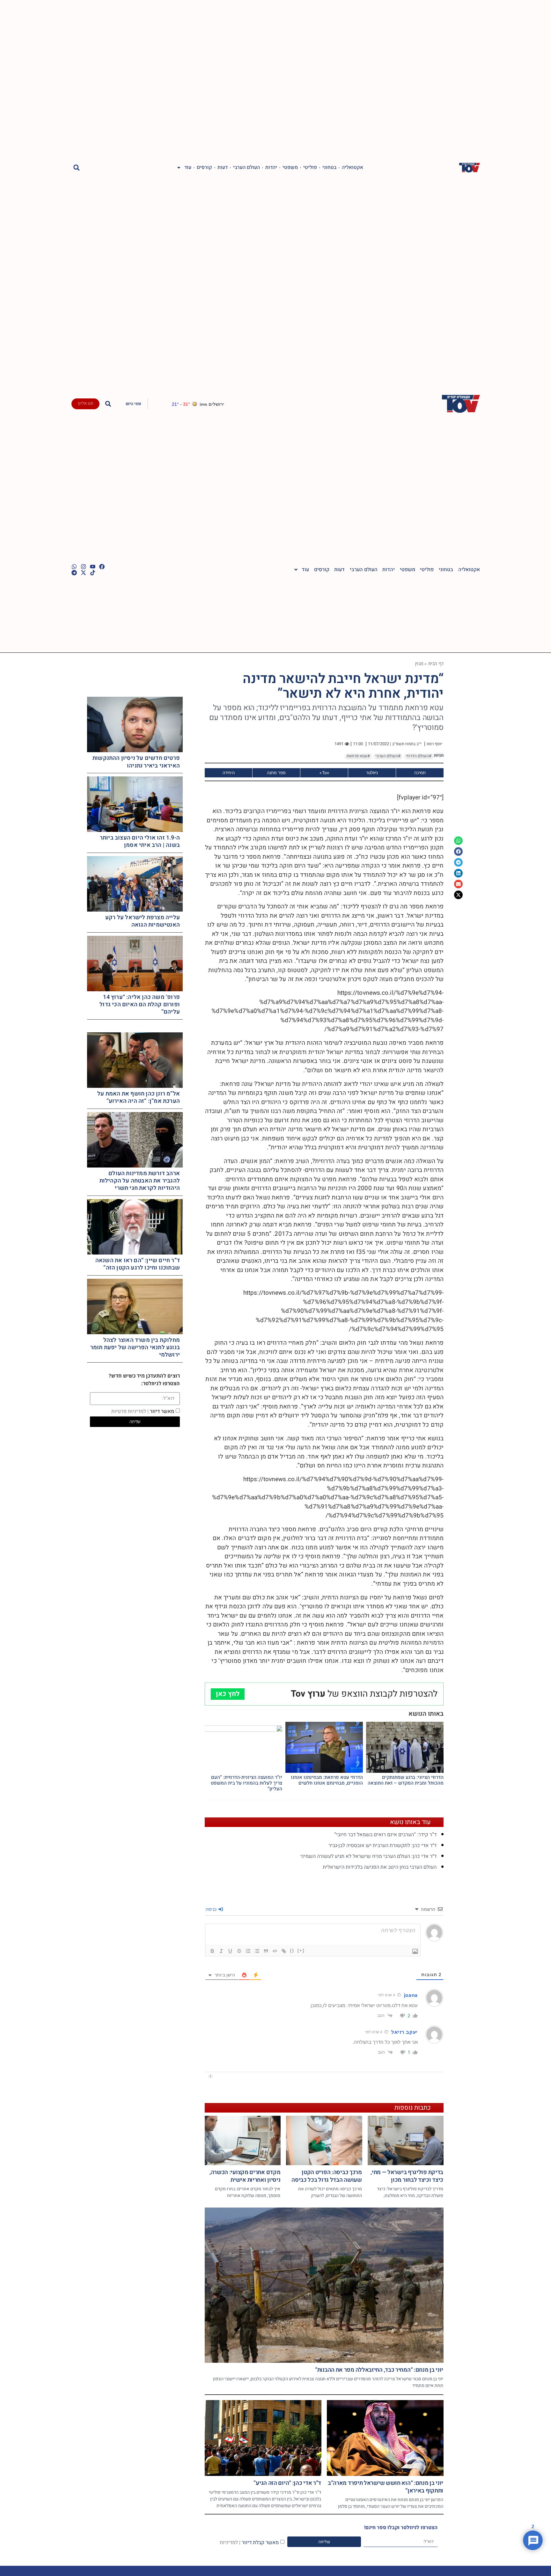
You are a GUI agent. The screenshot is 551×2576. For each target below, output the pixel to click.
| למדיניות (230, 2542)
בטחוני (329, 168)
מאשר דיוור (143, 1411)
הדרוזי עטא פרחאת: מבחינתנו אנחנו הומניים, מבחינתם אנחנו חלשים (327, 1780)
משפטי (290, 168)
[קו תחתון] (230, 1951)
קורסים (204, 168)
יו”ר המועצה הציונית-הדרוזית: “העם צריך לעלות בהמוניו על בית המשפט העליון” (246, 1783)
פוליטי (310, 168)
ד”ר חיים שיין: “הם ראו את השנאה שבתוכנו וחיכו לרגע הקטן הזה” (138, 1264)
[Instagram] (83, 567)
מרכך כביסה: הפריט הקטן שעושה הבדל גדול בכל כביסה (327, 2176)
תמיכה (420, 773)
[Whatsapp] (74, 567)
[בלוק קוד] (275, 1951)
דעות (223, 168)
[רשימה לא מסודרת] (257, 1951)
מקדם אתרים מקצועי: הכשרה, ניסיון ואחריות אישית (245, 2176)
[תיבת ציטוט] (266, 1951)
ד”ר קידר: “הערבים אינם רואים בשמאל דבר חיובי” (385, 1835)
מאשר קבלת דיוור (249, 2542)
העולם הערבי (246, 168)
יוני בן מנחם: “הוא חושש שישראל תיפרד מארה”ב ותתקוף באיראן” (386, 2487)
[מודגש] (212, 1951)
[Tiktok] (93, 573)
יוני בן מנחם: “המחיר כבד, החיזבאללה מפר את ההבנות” (379, 2370)
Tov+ (324, 773)
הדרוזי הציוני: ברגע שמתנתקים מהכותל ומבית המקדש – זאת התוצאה (406, 1780)
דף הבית (436, 663)
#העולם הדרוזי (419, 756)
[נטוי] (221, 1951)
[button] (77, 167)
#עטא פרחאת (358, 756)
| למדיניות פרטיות (130, 1411)
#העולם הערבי (388, 756)
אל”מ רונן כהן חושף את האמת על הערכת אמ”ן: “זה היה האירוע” (139, 1097)
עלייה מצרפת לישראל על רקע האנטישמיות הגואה (143, 921)
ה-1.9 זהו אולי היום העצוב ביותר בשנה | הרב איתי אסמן (140, 841)
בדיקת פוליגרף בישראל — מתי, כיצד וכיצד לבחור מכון (407, 2176)
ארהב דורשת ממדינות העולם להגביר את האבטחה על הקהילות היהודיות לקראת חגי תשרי (140, 1181)
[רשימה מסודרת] (248, 1951)
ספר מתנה (276, 773)
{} (292, 1950)
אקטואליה (353, 168)
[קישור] (284, 1951)
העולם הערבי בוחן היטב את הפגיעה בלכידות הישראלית (380, 1867)
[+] (301, 1950)
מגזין (419, 663)
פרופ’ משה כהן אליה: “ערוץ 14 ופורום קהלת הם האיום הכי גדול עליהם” (140, 1005)
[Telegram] (74, 573)
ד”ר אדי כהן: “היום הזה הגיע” (287, 2483)
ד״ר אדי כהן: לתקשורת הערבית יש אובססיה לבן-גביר (382, 1845)
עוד (188, 168)
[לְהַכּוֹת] (239, 1951)
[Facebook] (102, 567)
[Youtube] (93, 567)
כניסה (212, 1909)
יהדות (271, 168)
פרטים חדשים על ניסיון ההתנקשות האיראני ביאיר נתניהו (136, 762)
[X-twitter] (83, 573)
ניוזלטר (372, 773)
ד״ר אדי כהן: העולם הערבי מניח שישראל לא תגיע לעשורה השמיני (368, 1856)
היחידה (229, 773)
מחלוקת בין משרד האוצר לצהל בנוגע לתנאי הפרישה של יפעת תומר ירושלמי (135, 1348)
